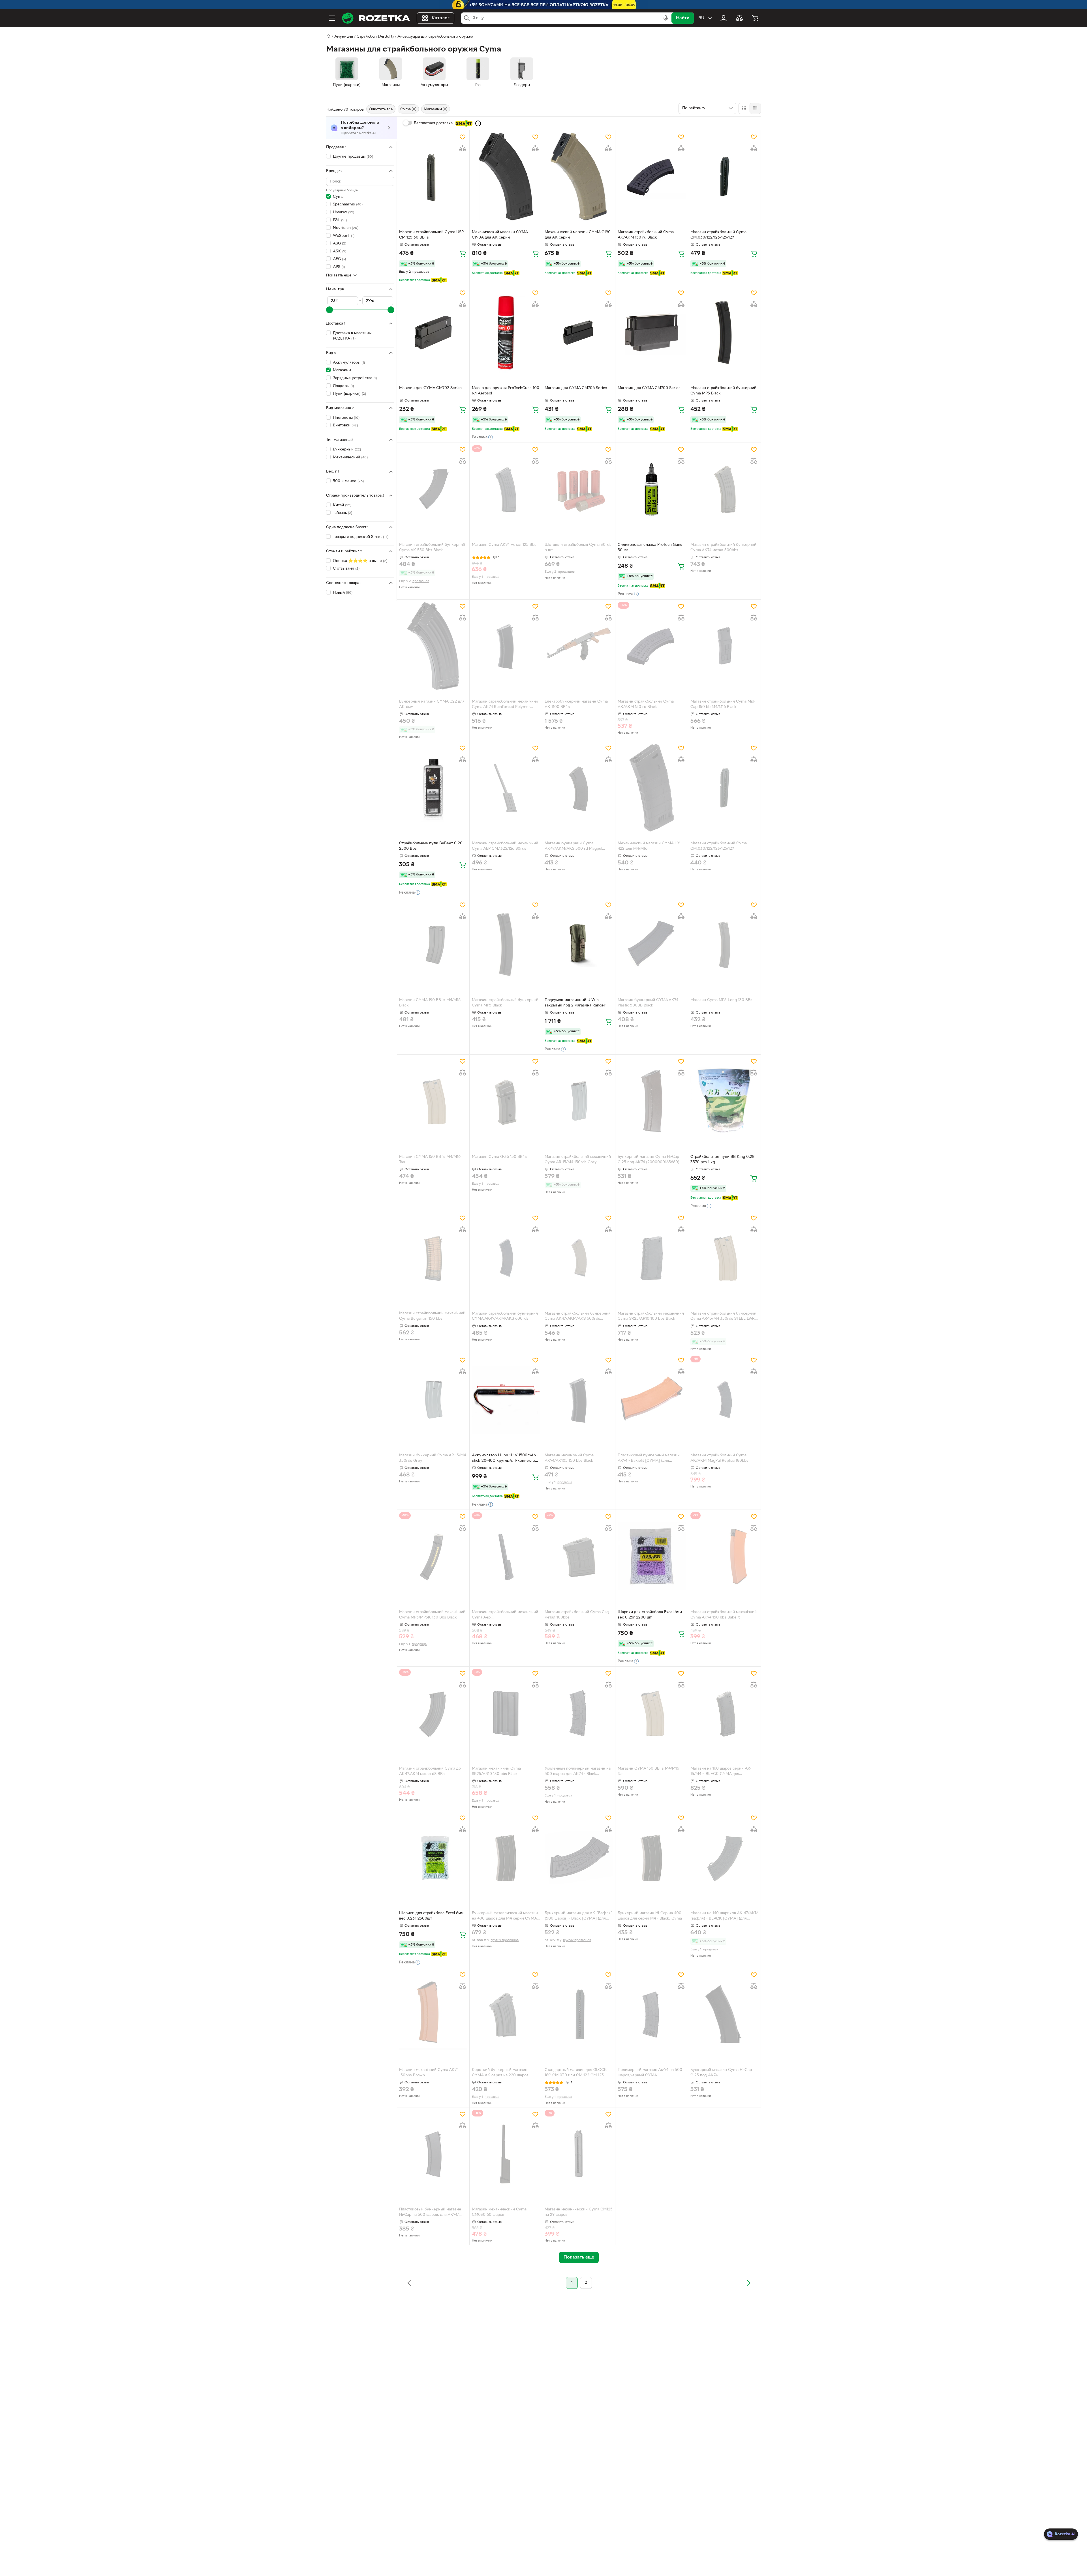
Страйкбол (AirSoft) (375, 37)
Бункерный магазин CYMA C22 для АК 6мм (432, 704)
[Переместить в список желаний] (463, 137)
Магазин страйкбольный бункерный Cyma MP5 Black (505, 1003)
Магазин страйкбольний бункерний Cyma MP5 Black (723, 391)
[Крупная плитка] (744, 108)
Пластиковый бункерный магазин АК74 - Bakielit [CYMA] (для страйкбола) (649, 1459)
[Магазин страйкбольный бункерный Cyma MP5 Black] (506, 944)
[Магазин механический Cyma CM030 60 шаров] (506, 2154)
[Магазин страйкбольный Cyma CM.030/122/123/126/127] (724, 788)
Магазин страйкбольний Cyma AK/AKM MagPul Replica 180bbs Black (719, 1459)
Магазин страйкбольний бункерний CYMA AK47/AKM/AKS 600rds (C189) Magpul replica (505, 1317)
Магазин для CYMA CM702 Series (430, 388)
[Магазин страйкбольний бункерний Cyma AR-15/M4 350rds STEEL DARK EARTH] (724, 1258)
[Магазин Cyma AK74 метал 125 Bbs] (506, 489)
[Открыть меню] (332, 18)
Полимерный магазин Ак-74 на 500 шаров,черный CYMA (650, 2073)
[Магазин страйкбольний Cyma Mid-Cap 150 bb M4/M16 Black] (724, 646)
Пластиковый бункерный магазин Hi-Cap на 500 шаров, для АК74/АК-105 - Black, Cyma (430, 2213)
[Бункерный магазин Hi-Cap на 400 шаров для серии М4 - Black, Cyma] (652, 1858)
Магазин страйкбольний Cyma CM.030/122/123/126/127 (718, 235)
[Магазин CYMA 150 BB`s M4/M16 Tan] (433, 1101)
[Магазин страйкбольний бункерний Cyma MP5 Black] (724, 332)
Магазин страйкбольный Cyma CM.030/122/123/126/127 (719, 846)
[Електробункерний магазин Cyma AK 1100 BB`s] (579, 646)
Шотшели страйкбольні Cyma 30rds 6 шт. (578, 548)
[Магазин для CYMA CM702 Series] (433, 332)
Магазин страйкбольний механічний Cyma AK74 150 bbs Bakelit (724, 1615)
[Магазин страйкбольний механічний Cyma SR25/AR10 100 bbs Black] (652, 1258)
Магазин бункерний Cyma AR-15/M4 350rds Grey (433, 1458)
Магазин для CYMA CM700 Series (649, 388)
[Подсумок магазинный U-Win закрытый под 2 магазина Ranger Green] (579, 944)
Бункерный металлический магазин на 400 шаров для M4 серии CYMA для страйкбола (505, 1916)
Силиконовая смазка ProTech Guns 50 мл (650, 548)
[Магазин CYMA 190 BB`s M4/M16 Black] (433, 944)
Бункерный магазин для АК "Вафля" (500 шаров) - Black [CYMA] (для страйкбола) (578, 1916)
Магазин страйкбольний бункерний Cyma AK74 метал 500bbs (723, 548)
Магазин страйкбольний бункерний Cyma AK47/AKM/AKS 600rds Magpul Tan (578, 1317)
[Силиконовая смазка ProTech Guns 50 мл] (652, 489)
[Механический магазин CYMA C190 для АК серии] (579, 177)
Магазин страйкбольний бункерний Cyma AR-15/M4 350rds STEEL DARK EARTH (724, 1317)
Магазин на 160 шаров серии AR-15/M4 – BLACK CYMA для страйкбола (721, 1772)
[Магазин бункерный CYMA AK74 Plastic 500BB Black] (652, 944)
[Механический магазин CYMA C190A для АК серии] (506, 177)
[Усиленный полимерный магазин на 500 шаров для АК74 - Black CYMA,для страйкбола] (579, 1713)
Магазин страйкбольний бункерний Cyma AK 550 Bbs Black (432, 548)
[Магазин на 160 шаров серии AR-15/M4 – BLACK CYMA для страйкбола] (724, 1713)
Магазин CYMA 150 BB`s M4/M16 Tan (430, 1160)
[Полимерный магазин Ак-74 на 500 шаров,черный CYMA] (652, 2014)
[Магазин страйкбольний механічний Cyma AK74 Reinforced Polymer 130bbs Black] (506, 646)
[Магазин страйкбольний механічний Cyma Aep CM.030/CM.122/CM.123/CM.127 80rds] (506, 1556)
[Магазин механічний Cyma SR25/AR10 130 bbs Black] (506, 1713)
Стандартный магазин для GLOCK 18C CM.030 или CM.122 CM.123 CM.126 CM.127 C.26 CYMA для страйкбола (576, 2073)
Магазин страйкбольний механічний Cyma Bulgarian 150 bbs (432, 1316)
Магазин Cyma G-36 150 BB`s (499, 1157)
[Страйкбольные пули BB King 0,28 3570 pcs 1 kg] (724, 1101)
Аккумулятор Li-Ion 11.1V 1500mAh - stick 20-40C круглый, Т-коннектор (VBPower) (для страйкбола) (505, 1459)
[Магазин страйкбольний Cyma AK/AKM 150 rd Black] (652, 177)
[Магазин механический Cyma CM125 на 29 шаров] (579, 2154)
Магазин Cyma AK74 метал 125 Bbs (504, 545)
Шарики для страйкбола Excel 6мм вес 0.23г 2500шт (431, 1916)
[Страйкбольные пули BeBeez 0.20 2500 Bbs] (433, 788)
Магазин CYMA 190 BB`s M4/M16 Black (430, 1003)
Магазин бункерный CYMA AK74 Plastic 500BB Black (648, 1003)
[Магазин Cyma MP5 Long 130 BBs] (724, 944)
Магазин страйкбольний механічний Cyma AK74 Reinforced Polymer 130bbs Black (505, 705)
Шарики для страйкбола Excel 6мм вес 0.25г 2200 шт (650, 1615)
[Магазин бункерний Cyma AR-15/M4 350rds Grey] (433, 1400)
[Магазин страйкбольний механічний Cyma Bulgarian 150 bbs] (433, 1258)
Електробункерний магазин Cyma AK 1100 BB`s (576, 704)
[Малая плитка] (755, 108)
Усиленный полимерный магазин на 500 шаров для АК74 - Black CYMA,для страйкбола (578, 1772)
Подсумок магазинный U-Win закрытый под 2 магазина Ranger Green (575, 1003)
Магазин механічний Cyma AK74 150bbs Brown (429, 2073)
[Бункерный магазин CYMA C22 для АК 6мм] (433, 646)
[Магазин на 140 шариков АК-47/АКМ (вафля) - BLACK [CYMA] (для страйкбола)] (724, 1858)
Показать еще (339, 275)
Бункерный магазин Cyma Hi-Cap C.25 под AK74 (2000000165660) (649, 1160)
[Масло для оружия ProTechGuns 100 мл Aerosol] (506, 332)
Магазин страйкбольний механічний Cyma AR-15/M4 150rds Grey (578, 1160)
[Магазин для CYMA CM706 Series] (579, 332)
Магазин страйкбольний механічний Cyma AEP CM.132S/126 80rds (505, 846)
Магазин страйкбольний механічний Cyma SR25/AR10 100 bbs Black (651, 1316)
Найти (683, 18)
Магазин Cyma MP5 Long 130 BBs (721, 1000)
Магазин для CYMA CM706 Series (576, 388)
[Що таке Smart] (478, 123)
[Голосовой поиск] (666, 18)
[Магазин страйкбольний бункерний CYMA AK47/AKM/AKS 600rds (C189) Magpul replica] (506, 1258)
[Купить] (463, 254)
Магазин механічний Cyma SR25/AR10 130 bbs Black (496, 1771)
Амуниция (344, 37)
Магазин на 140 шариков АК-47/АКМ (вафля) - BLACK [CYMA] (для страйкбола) (724, 1916)
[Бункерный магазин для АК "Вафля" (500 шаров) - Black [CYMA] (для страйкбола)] (579, 1858)
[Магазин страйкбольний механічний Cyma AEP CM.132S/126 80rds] (506, 788)
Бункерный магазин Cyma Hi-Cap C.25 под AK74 (721, 2073)
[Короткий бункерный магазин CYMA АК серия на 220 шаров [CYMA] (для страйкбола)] (506, 2014)
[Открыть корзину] (755, 18)
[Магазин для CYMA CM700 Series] (652, 332)
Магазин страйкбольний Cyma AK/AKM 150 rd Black (646, 235)
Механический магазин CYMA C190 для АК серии (578, 235)
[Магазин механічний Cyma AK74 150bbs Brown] (433, 2014)
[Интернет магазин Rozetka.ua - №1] (376, 18)
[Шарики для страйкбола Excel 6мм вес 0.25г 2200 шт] (652, 1556)
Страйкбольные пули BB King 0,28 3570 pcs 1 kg (722, 1160)
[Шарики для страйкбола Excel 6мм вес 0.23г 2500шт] (433, 1858)
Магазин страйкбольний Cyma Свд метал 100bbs (577, 1615)
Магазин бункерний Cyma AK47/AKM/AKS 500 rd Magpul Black (573, 847)
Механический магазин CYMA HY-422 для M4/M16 (649, 846)
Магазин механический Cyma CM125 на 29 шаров (579, 2212)
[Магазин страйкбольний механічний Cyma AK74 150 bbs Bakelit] (724, 1556)
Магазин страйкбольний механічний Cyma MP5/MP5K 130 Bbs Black (432, 1615)
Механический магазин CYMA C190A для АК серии (500, 235)
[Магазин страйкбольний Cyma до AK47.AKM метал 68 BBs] (433, 1713)
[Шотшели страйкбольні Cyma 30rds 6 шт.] (579, 489)
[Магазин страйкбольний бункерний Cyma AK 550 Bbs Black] (433, 489)
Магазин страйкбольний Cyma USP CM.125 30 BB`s (431, 235)
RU (701, 18)
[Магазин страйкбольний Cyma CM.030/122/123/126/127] (724, 177)
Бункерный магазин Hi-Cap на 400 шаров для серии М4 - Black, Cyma (650, 1916)
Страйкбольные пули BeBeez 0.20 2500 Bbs (431, 846)
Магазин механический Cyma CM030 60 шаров (499, 2212)
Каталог (441, 18)
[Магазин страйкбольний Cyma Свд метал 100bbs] (579, 1556)
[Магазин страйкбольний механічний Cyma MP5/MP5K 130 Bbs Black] (433, 1556)
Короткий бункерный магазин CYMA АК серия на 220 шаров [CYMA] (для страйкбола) (500, 2073)
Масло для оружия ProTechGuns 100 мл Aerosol (506, 391)
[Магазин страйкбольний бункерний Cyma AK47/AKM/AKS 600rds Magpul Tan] (579, 1258)
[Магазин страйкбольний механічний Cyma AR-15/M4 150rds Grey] (579, 1101)
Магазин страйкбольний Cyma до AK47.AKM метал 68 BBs (430, 1771)
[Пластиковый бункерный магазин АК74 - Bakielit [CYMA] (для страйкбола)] (652, 1400)
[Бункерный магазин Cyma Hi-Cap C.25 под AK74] (724, 2014)
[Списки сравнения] (739, 18)
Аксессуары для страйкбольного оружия (435, 37)
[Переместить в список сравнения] (463, 148)
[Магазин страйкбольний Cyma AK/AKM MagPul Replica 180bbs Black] (724, 1400)
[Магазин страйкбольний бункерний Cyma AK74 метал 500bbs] (724, 489)
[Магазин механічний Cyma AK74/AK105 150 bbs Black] (579, 1400)
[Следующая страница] (748, 2283)
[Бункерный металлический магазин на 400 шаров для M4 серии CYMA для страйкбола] (506, 1858)
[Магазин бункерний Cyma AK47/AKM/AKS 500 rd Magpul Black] (579, 788)
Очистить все (381, 109)
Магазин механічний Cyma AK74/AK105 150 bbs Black (569, 1458)
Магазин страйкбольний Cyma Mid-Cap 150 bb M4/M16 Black (723, 704)
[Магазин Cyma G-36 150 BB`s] (506, 1101)
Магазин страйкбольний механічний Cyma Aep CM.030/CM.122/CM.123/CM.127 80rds (505, 1615)
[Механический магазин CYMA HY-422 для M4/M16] (652, 788)
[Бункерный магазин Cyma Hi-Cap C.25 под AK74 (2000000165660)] (652, 1101)
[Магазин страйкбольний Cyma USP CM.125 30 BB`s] (433, 177)
